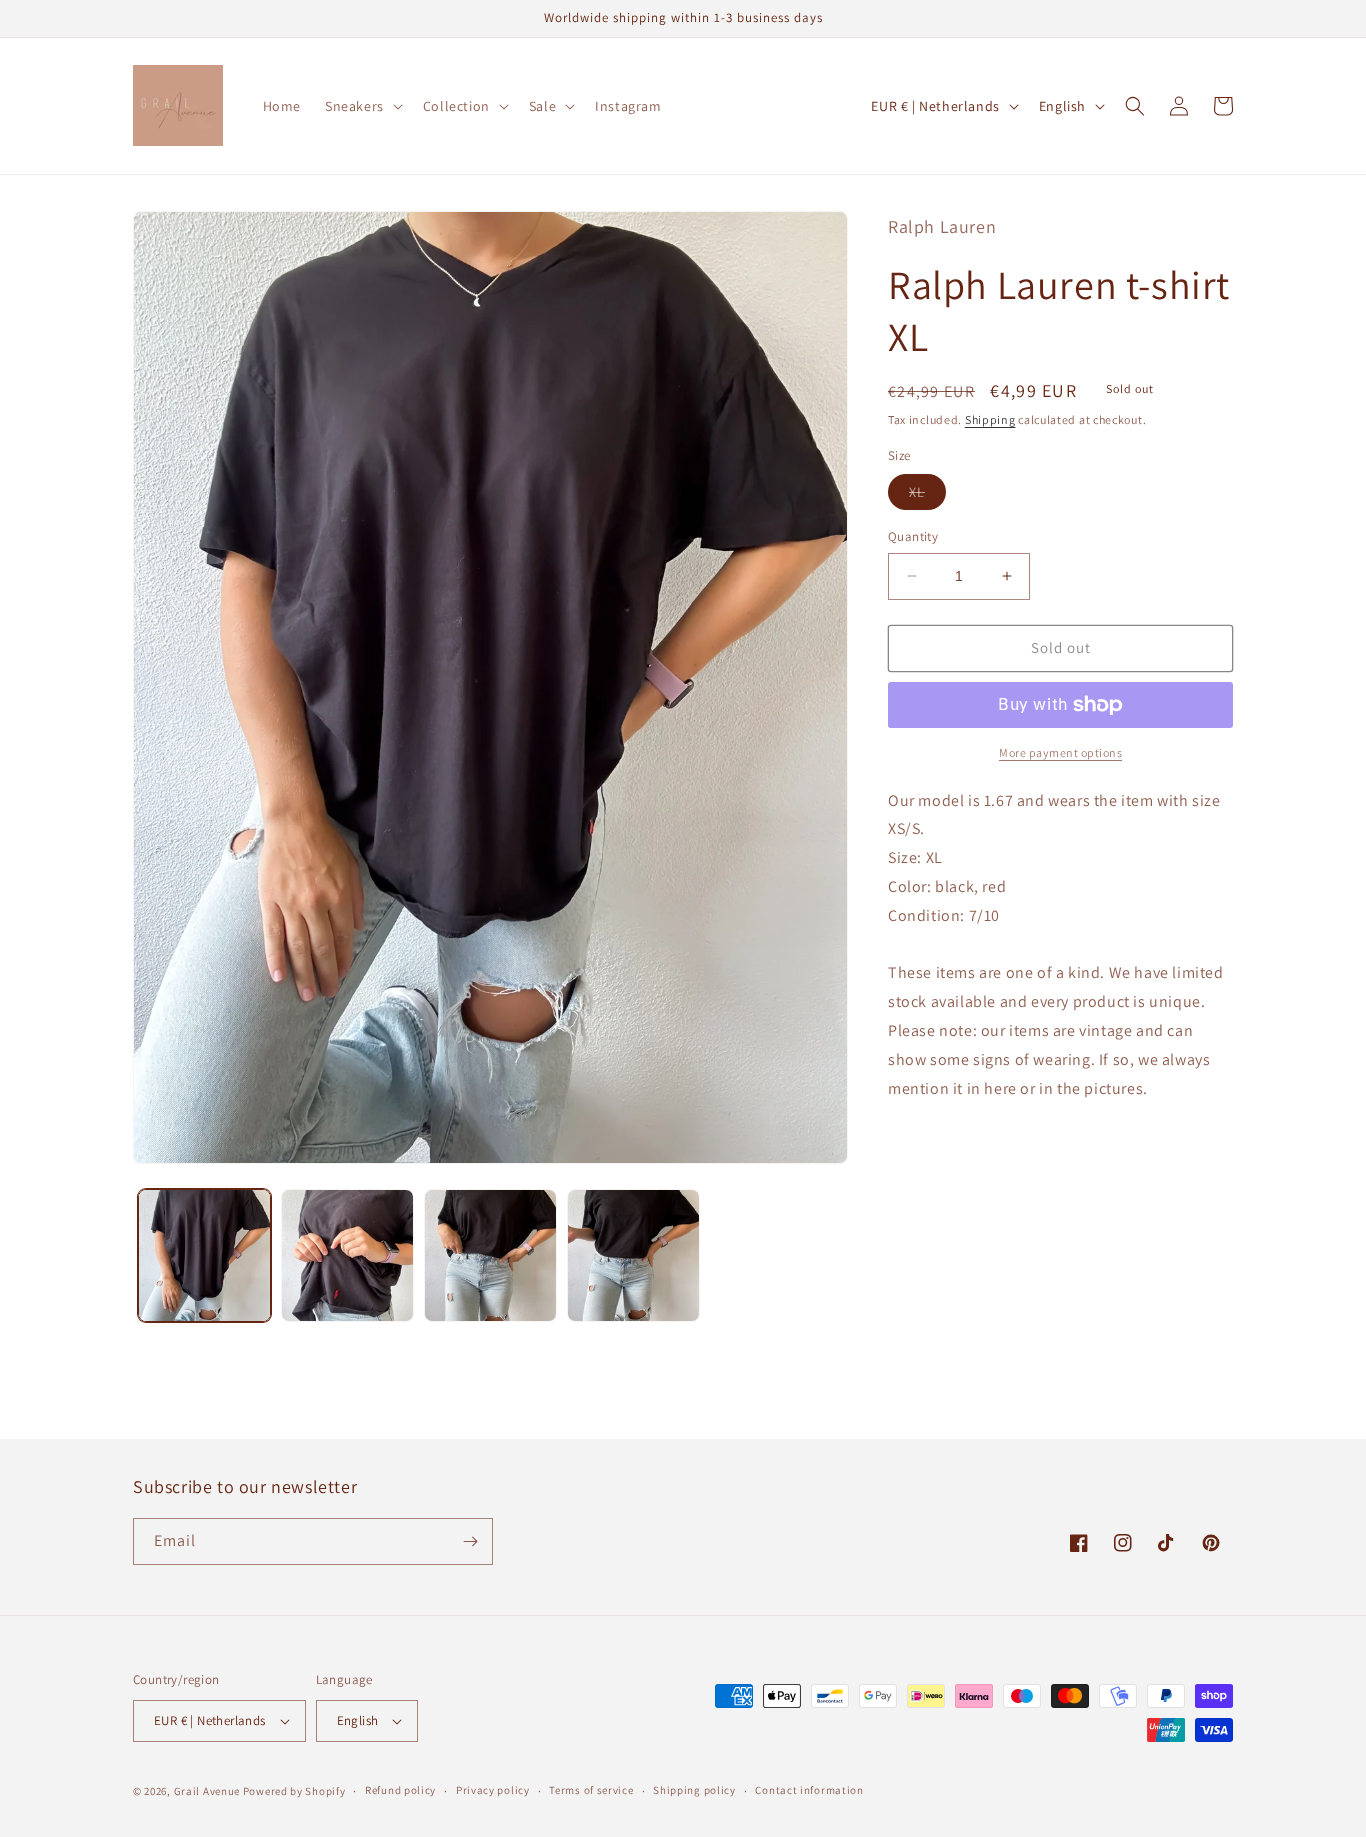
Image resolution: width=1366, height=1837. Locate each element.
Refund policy (400, 1790)
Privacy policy (493, 1790)
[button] (362, 106)
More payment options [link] (1060, 752)
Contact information (809, 1790)
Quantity (913, 536)
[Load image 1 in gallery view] (204, 1255)
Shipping (990, 419)
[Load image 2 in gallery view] (347, 1255)
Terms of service (591, 1790)
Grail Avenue (207, 1791)
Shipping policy (694, 1790)
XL (927, 496)
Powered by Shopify (294, 1791)
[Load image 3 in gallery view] (490, 1255)
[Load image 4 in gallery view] (633, 1255)
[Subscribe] (470, 1541)
